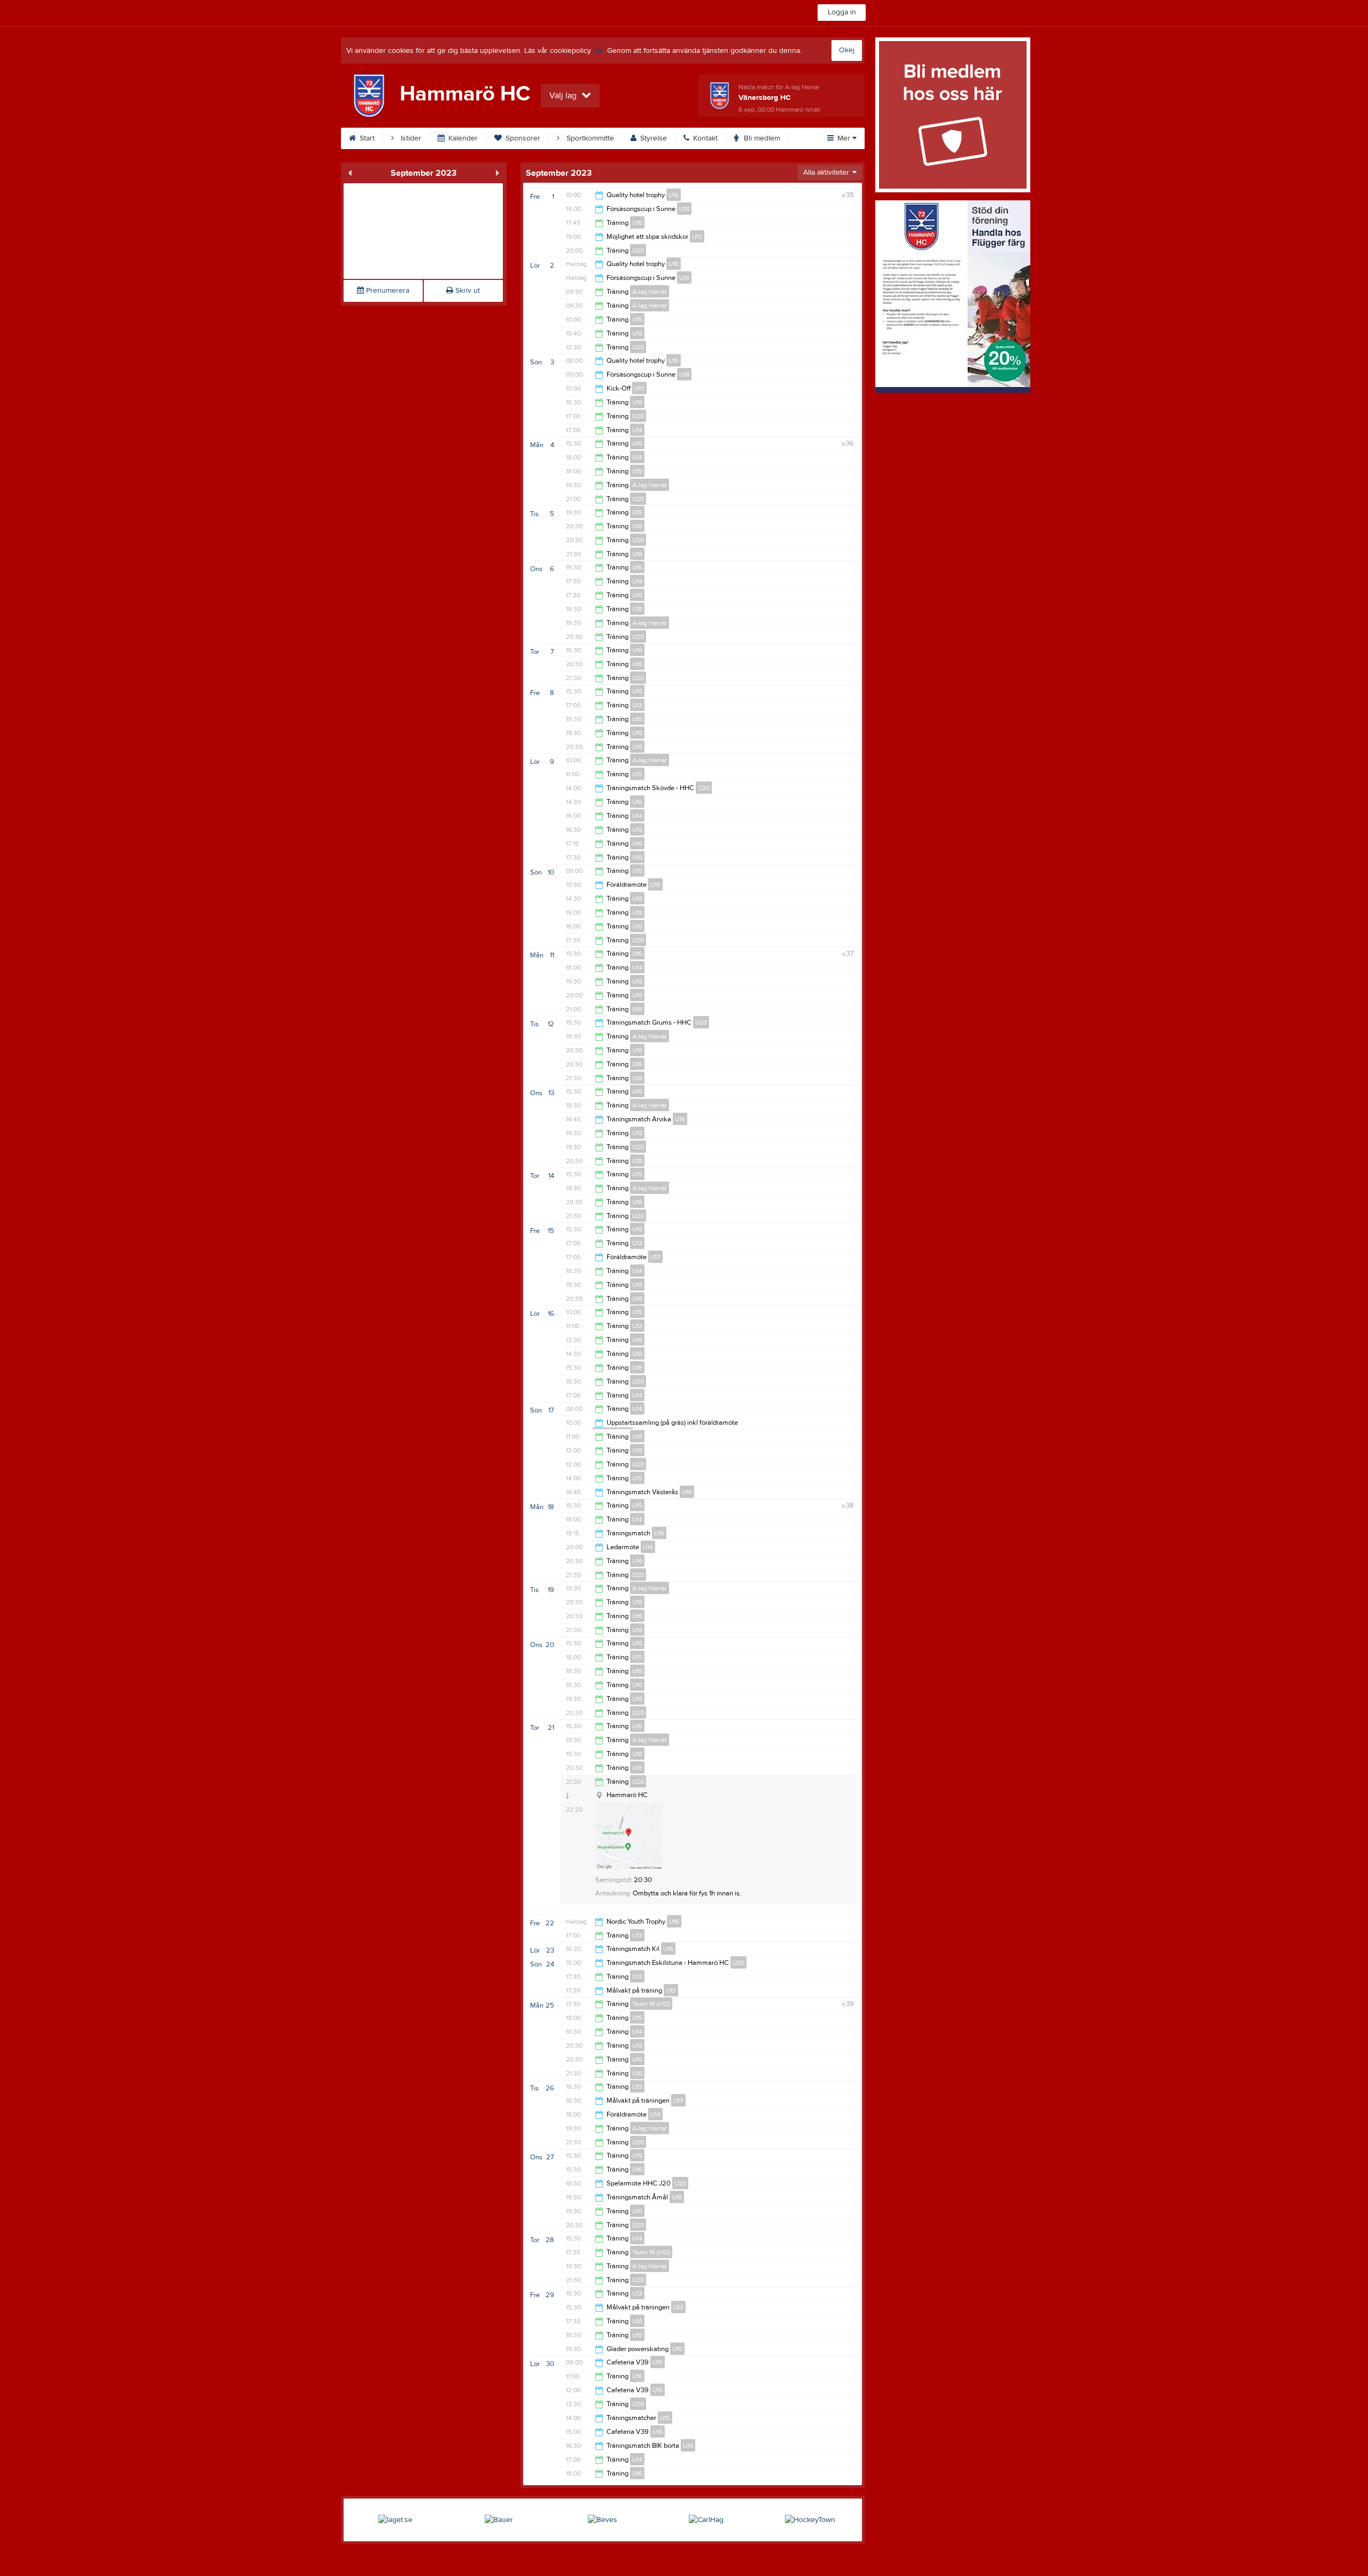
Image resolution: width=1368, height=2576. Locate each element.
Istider (410, 138)
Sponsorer (522, 138)
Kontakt (704, 138)
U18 (684, 209)
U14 (637, 430)
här (598, 51)
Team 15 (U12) (651, 2004)
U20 (638, 251)
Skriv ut (467, 291)
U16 (674, 195)
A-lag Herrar (650, 292)
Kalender (462, 138)
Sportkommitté (589, 138)
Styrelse (652, 138)
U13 (697, 237)
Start (366, 138)
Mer (844, 138)
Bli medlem (761, 138)
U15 (637, 319)
